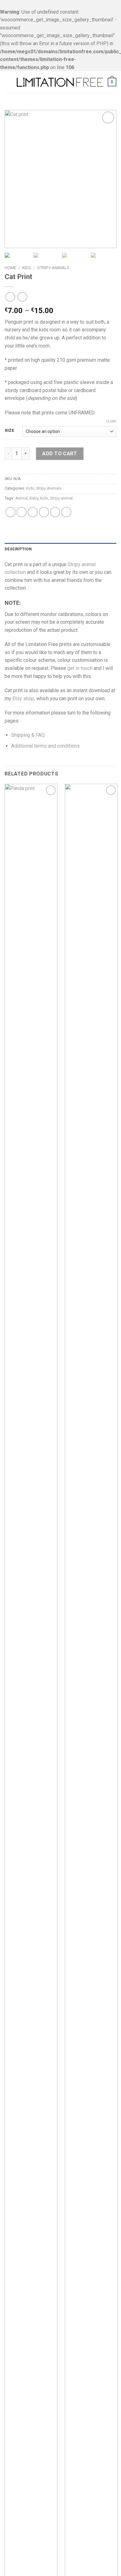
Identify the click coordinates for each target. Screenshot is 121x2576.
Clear (111, 421)
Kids (27, 268)
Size (9, 430)
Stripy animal (61, 498)
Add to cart (60, 454)
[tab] (60, 549)
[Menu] (8, 82)
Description (18, 549)
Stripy (74, 564)
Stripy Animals (53, 268)
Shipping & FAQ (28, 735)
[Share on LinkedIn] (66, 512)
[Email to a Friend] (44, 512)
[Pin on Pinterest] (55, 512)
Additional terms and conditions (45, 746)
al (94, 564)
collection (15, 572)
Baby (34, 498)
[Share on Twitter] (33, 512)
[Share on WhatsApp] (10, 512)
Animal (21, 498)
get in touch (80, 668)
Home (10, 268)
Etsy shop (23, 699)
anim (86, 564)
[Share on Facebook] (22, 512)
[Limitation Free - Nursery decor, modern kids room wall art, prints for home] (60, 82)
